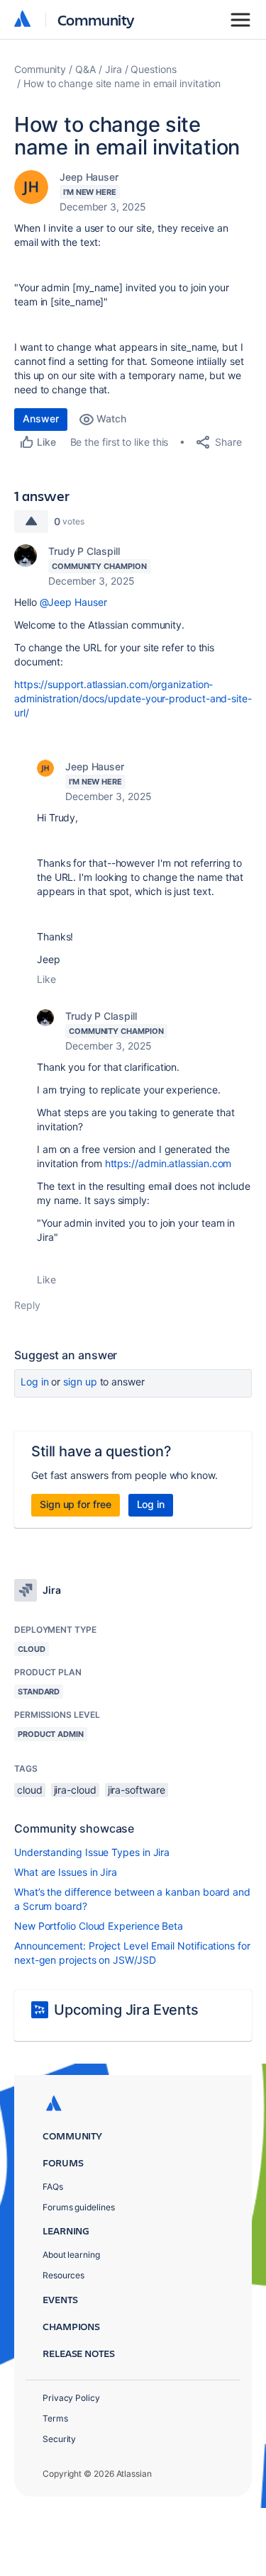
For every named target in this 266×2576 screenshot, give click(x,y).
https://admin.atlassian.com (170, 1163)
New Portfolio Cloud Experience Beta (99, 1926)
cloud (30, 1790)
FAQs (53, 2187)
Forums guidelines (79, 2207)
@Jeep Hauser (73, 602)
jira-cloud (75, 1790)
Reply (27, 1305)
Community (96, 19)
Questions (153, 69)
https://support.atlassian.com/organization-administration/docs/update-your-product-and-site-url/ (133, 698)
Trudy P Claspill (84, 551)
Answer (41, 418)
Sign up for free (76, 1504)
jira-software (137, 1790)
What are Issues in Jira (66, 1872)
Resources (63, 2275)
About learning (71, 2255)
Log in (35, 1382)
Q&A (85, 69)
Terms (55, 2418)
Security (59, 2439)
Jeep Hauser (89, 177)
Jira (113, 69)
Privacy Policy (71, 2398)
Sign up (80, 1382)
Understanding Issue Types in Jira (92, 1852)
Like (46, 979)
